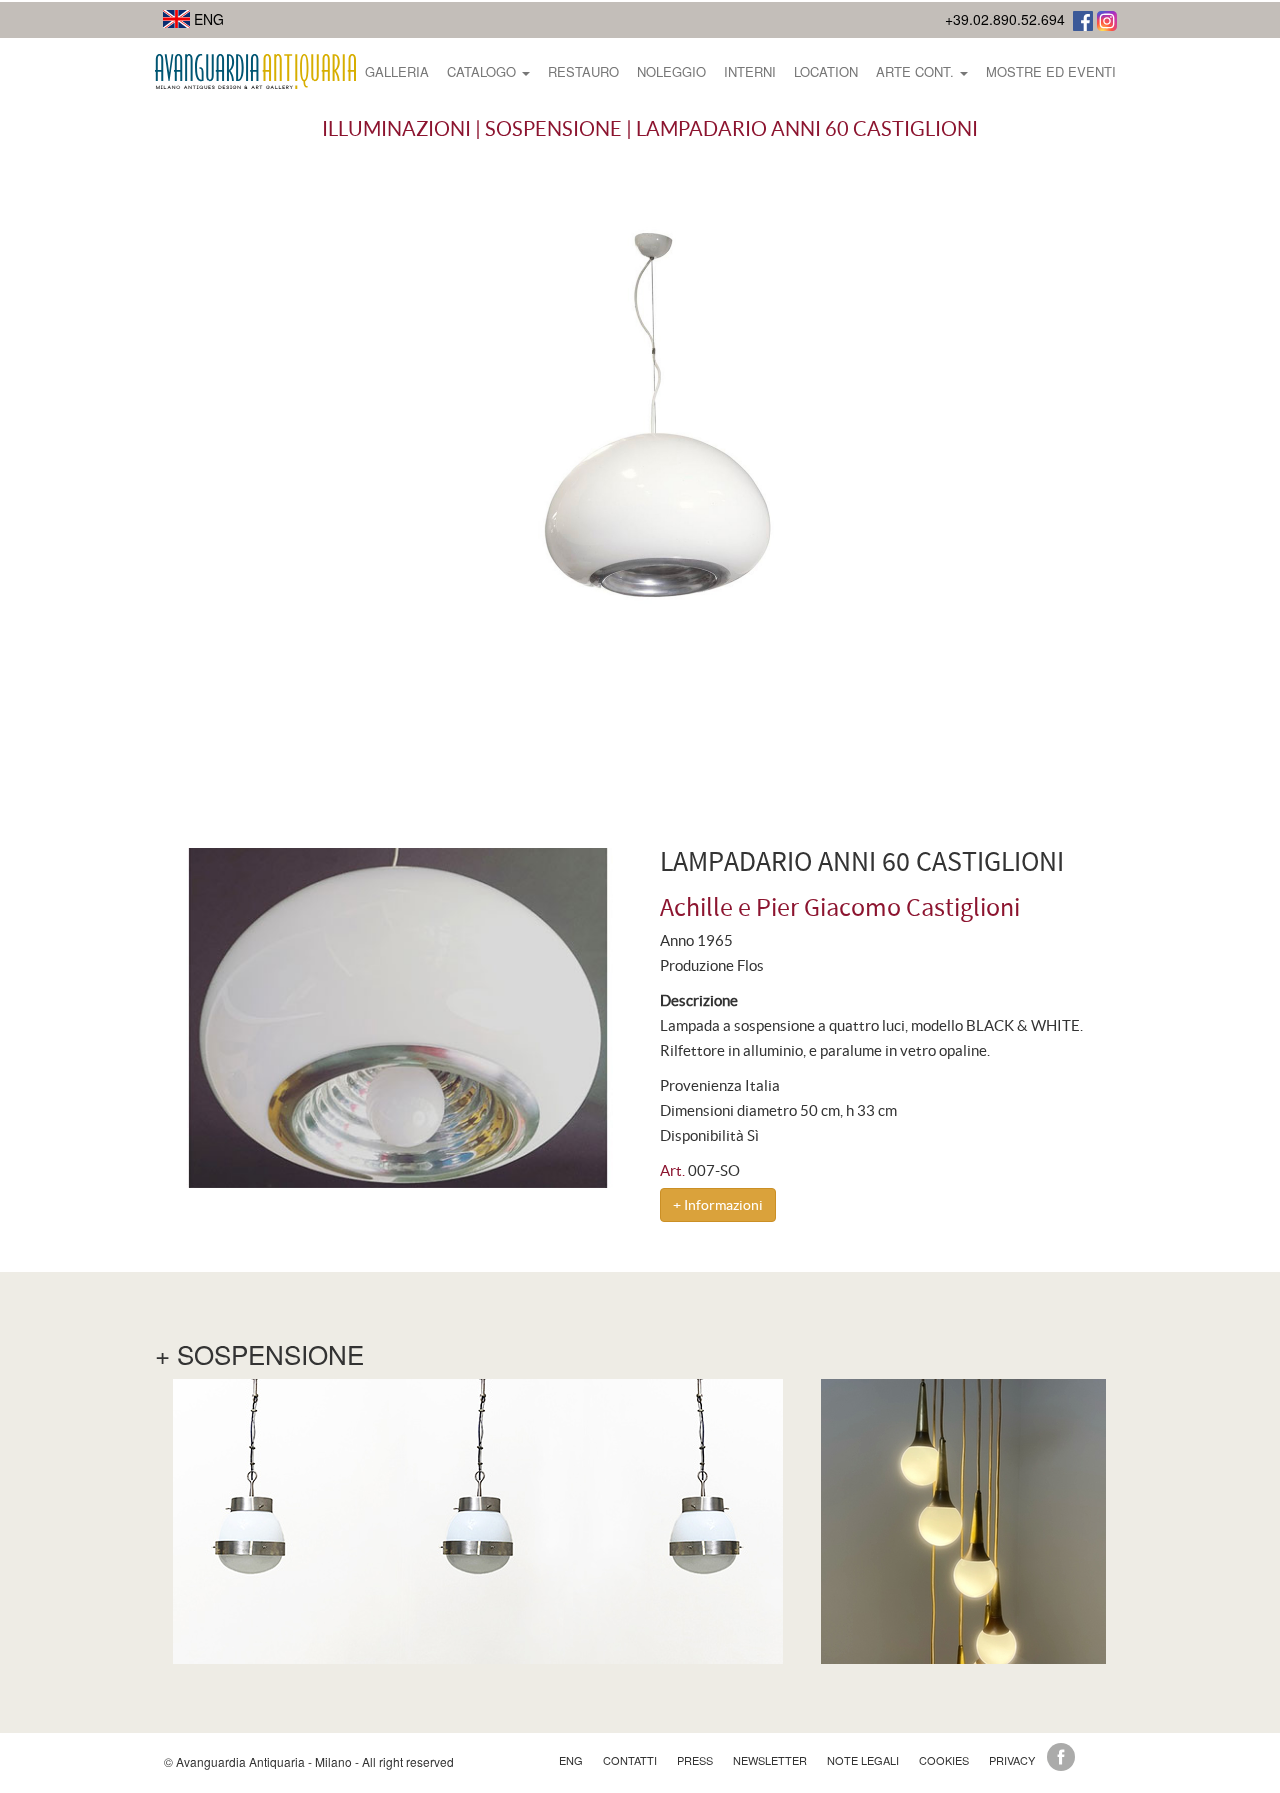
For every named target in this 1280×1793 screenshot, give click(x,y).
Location (826, 71)
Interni (750, 71)
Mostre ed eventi (1051, 71)
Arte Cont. (917, 71)
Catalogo (483, 71)
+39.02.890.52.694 (1005, 19)
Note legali (863, 1760)
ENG (207, 19)
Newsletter (770, 1760)
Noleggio (671, 71)
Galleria (397, 71)
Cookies (944, 1760)
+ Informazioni (718, 1205)
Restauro (583, 71)
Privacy (1012, 1760)
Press (695, 1760)
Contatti (630, 1760)
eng (571, 1760)
